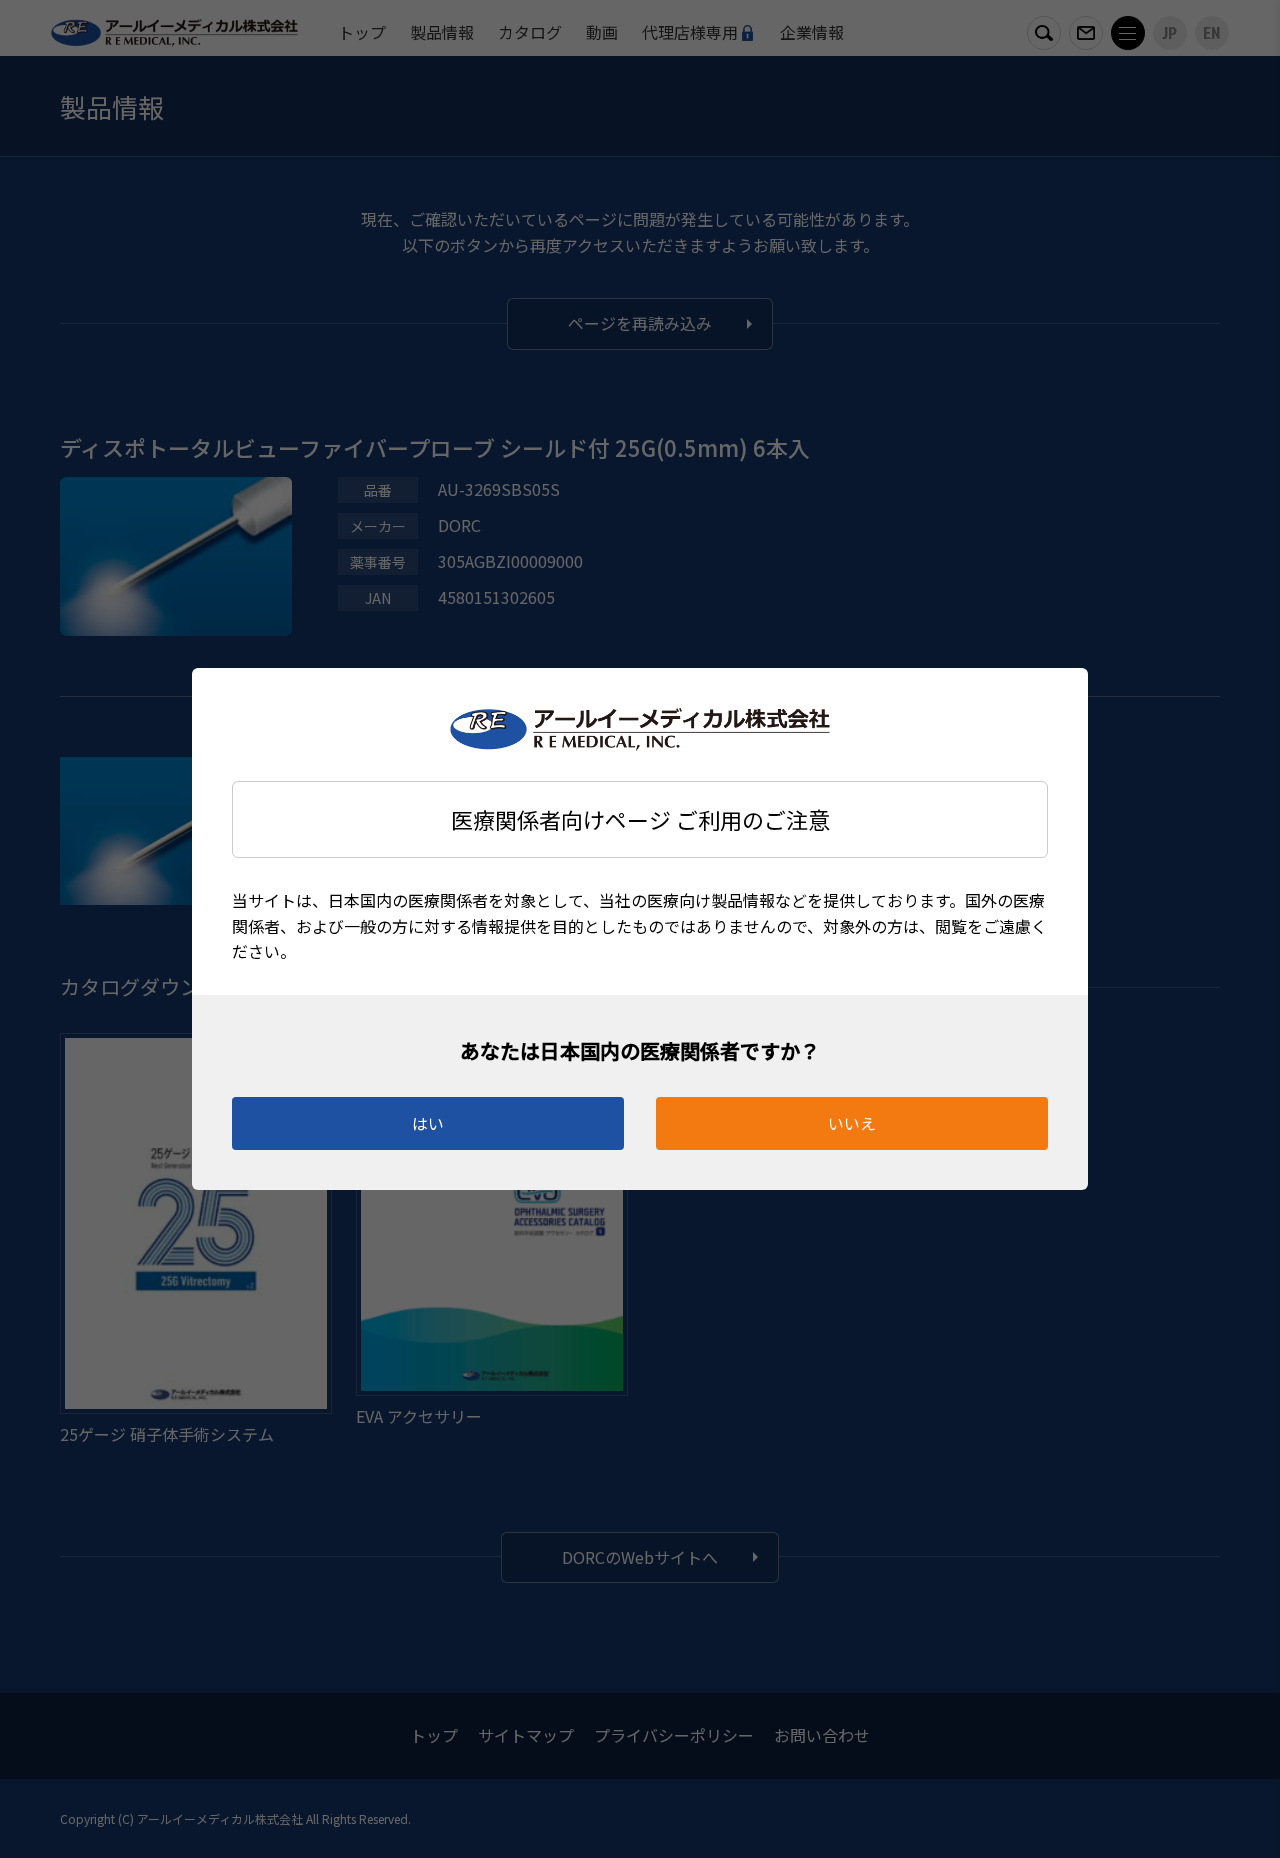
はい (428, 1123)
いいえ (852, 1123)
